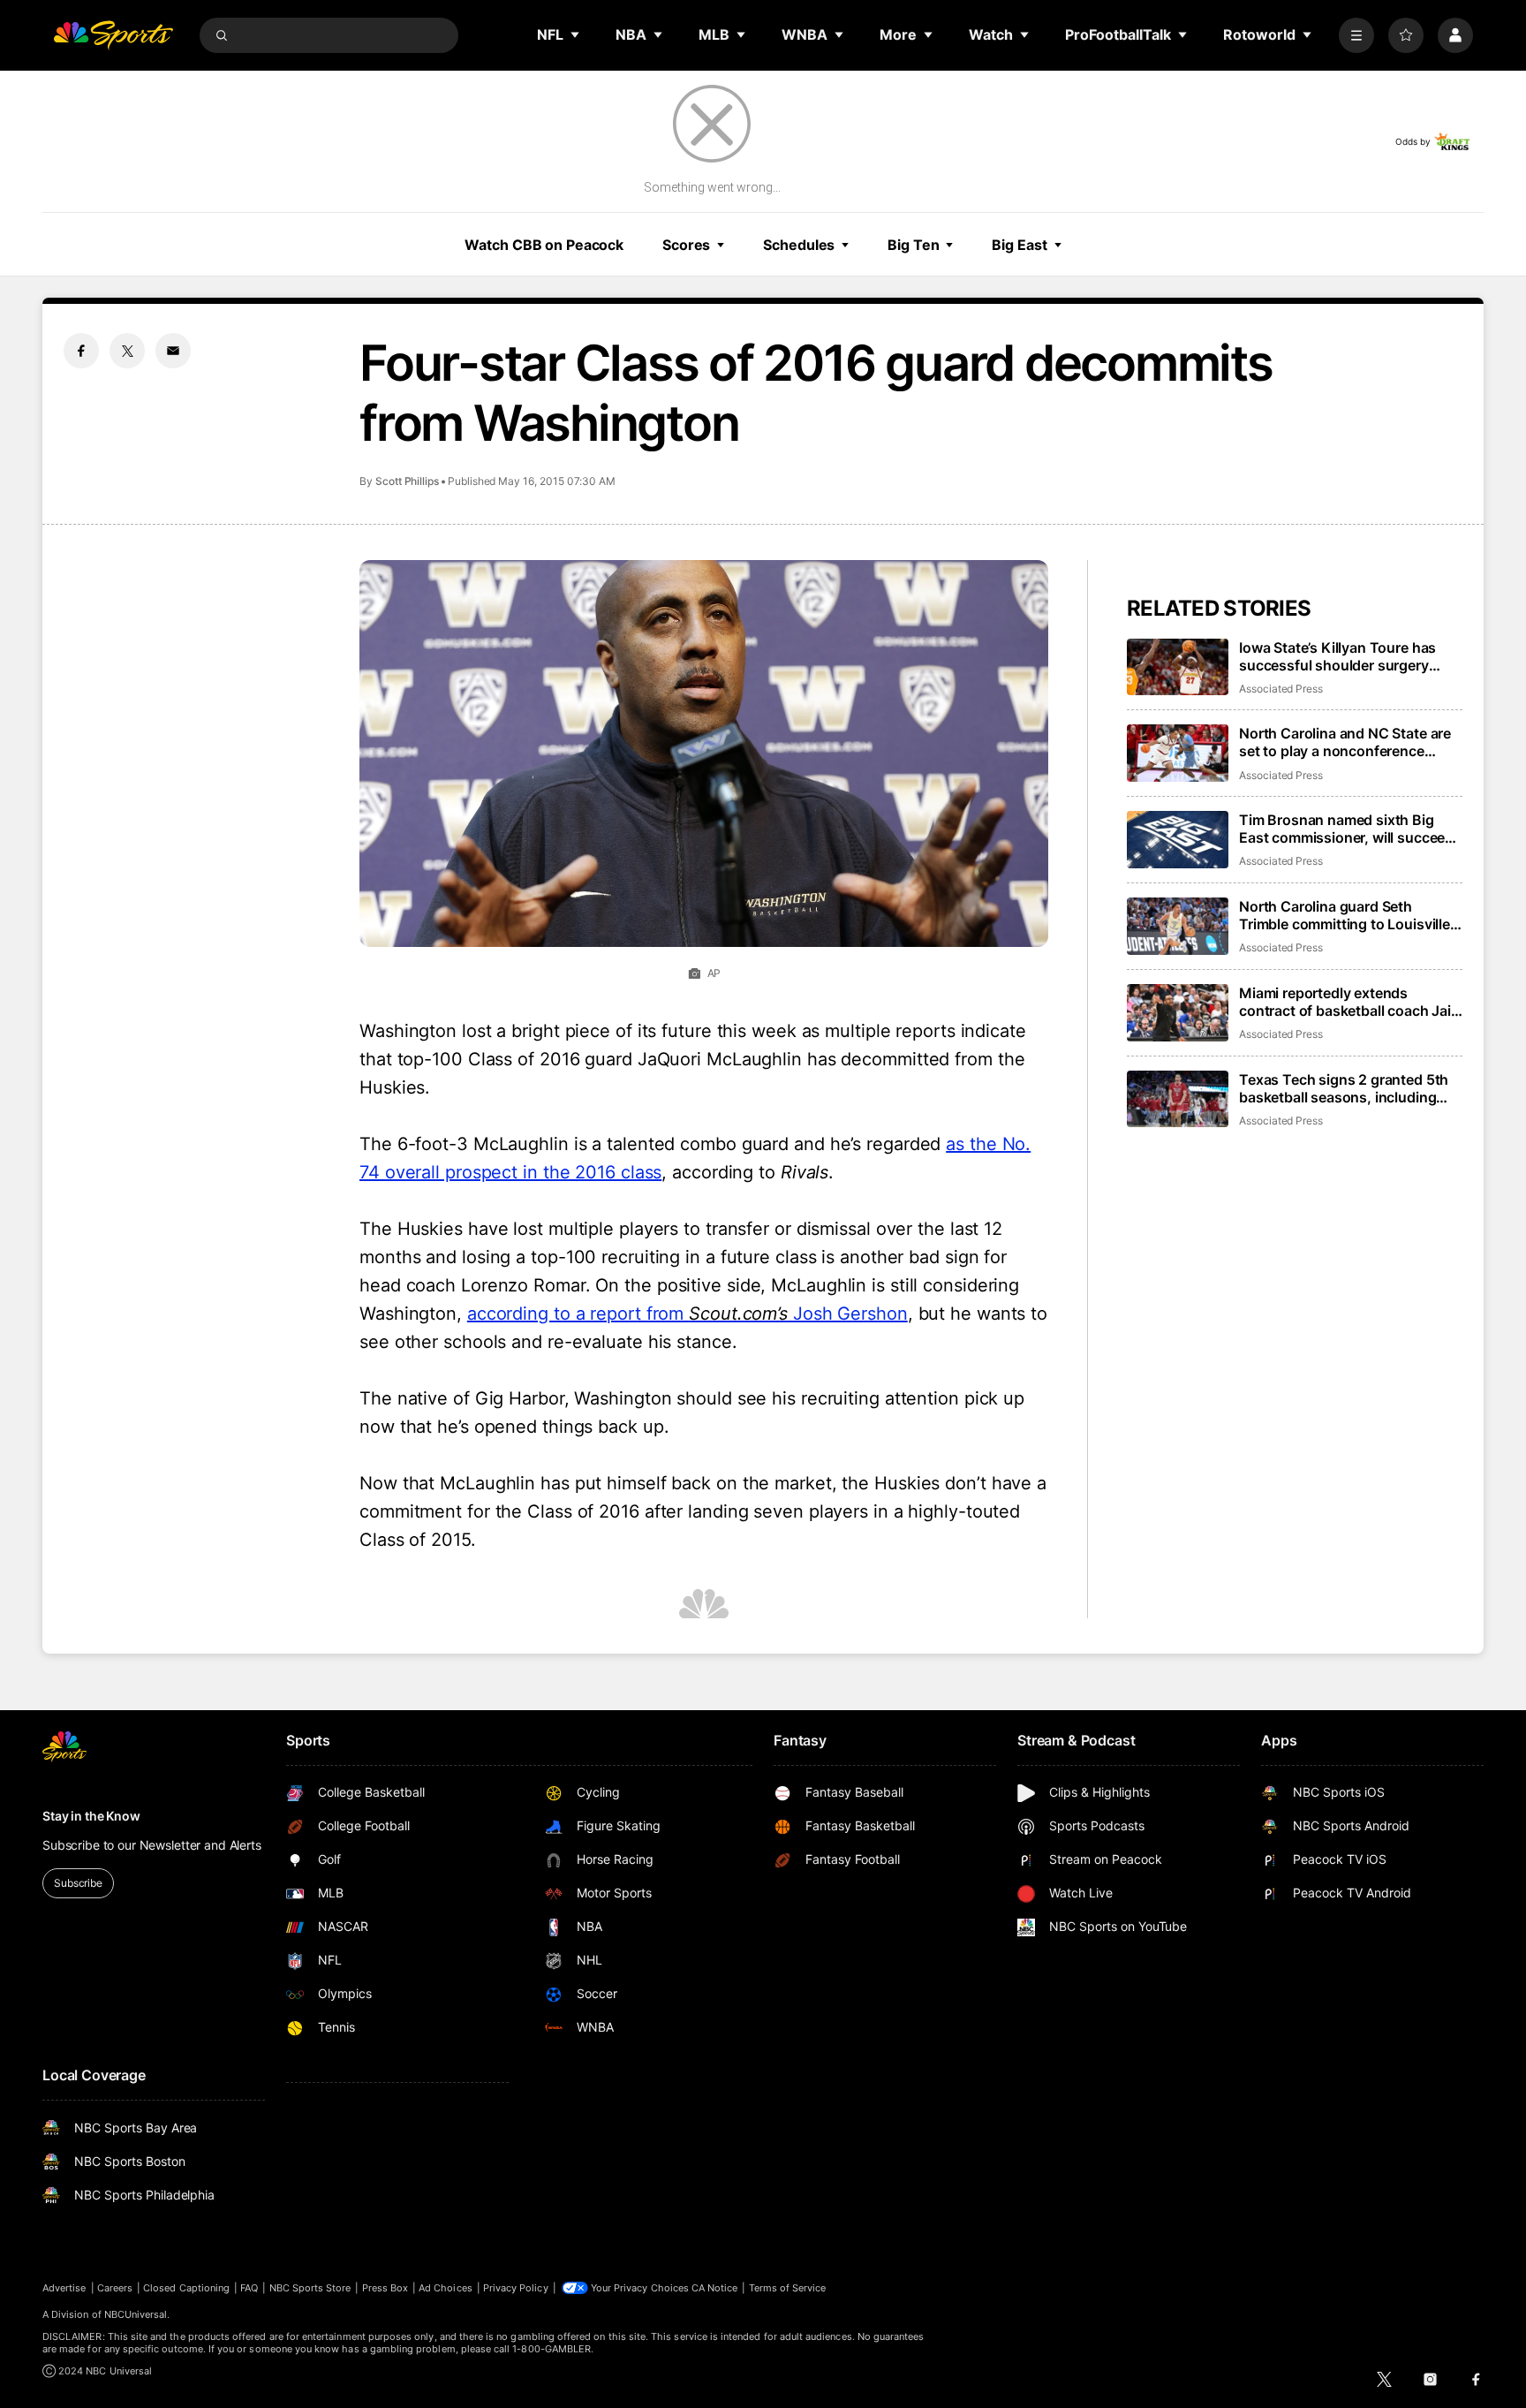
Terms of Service (788, 2288)
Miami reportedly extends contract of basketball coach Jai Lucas (1345, 1002)
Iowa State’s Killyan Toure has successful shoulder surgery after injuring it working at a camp (1349, 656)
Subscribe (78, 1883)
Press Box (385, 2288)
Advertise (64, 2288)
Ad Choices (446, 2288)
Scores (686, 245)
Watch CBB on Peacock (544, 245)
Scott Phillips (407, 481)
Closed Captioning (186, 2288)
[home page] (113, 35)
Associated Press (1281, 689)
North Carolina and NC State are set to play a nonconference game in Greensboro (1345, 742)
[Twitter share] (127, 351)
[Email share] (173, 351)
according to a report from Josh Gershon (687, 1314)
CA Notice (715, 2288)
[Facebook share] (81, 351)
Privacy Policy (516, 2288)
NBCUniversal (136, 2314)
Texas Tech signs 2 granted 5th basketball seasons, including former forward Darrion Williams (1345, 1088)
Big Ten (913, 245)
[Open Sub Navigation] (576, 34)
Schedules (799, 245)
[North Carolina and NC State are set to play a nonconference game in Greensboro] (1178, 753)
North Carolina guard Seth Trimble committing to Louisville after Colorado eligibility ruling (1345, 915)
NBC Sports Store (310, 2288)
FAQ (249, 2288)
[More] (1356, 35)
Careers (115, 2288)
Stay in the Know (91, 1816)
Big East (1019, 245)
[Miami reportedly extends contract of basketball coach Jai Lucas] (1178, 1013)
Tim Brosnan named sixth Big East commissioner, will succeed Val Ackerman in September (1346, 829)
